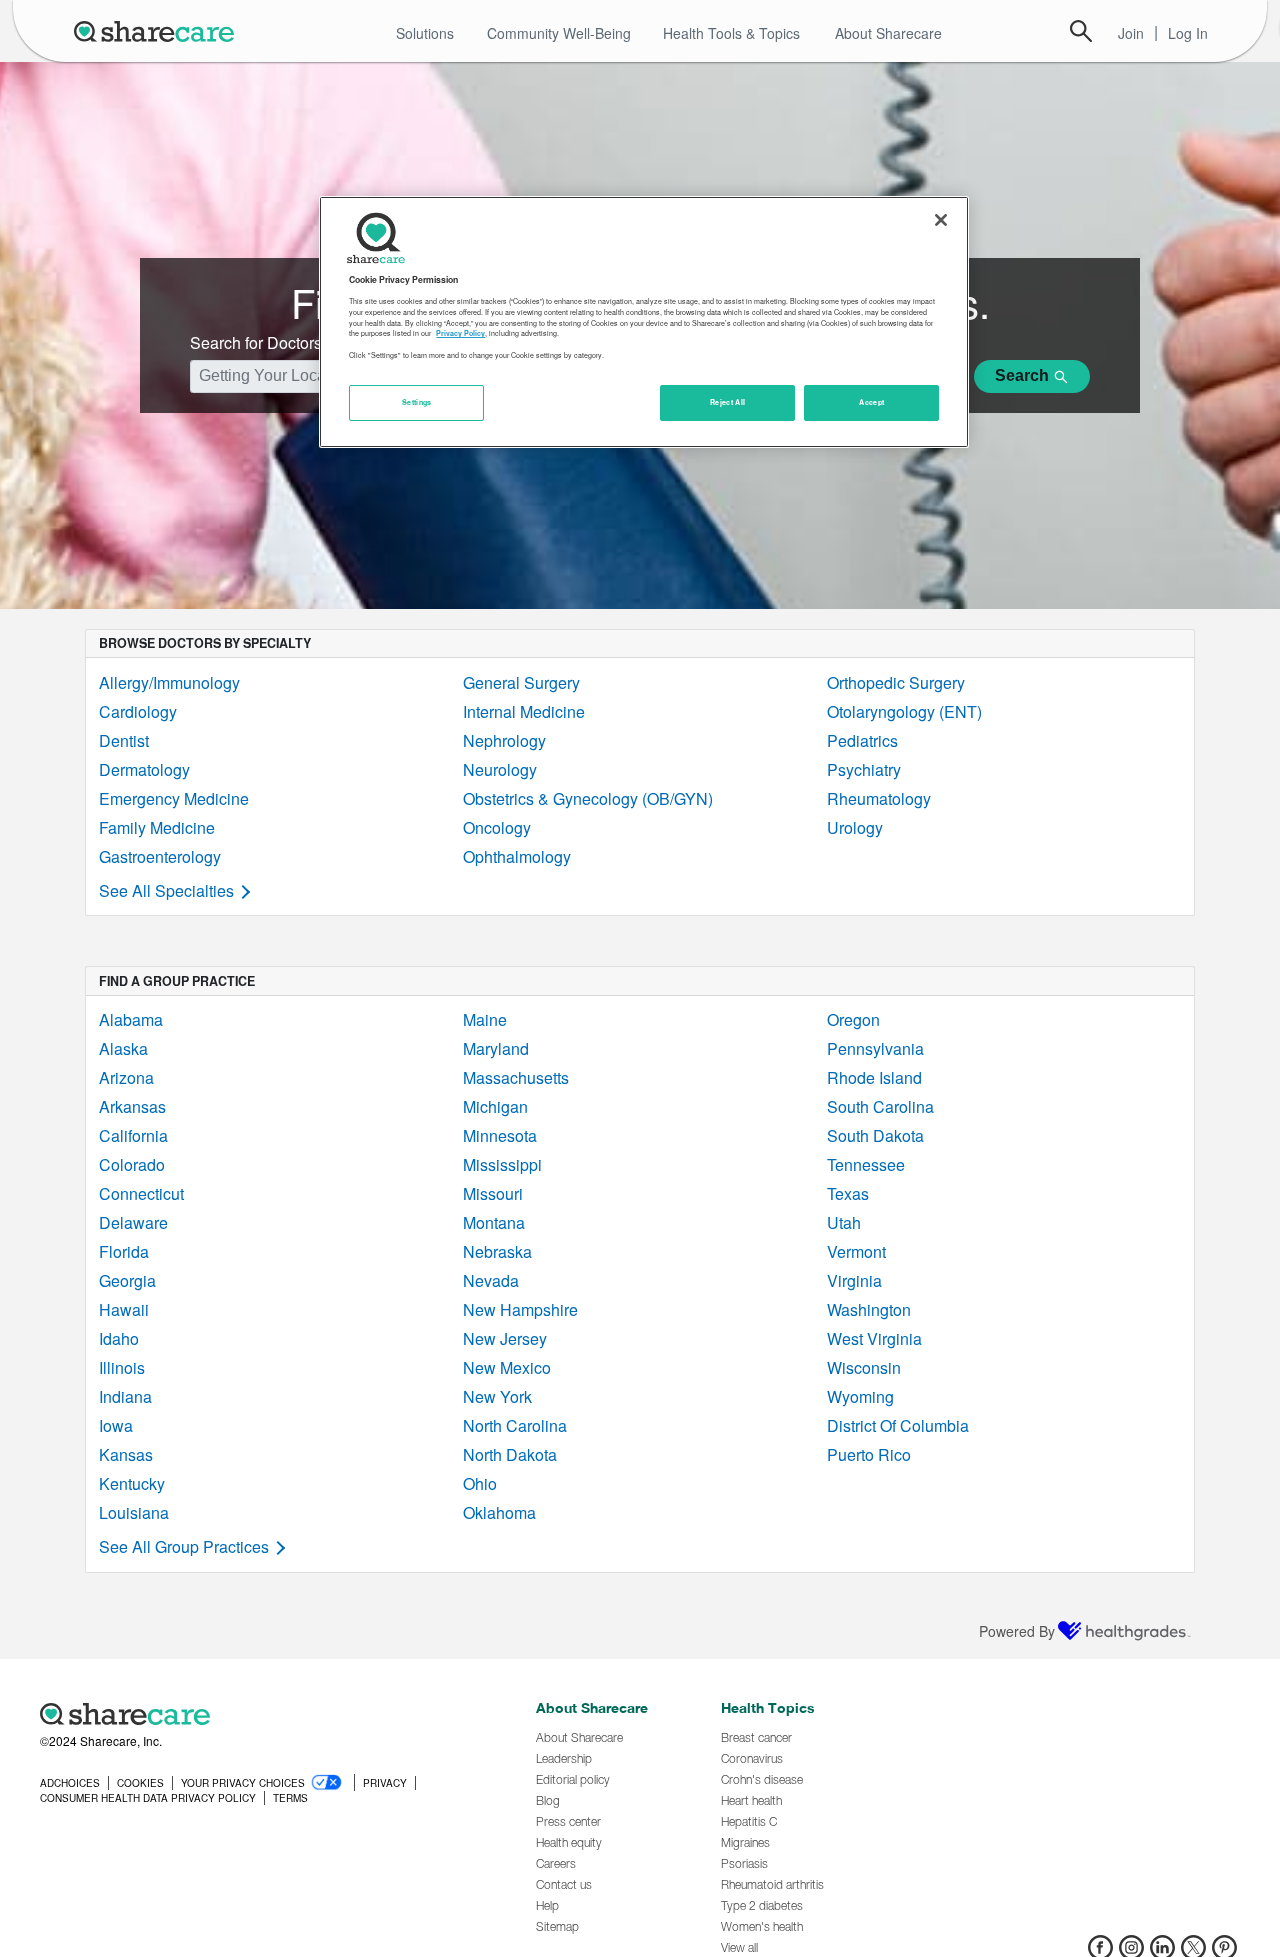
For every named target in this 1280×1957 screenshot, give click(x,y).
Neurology (500, 769)
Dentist (124, 740)
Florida (124, 1251)
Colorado (132, 1164)
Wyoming (860, 1396)
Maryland (496, 1048)
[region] (644, 322)
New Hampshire (520, 1309)
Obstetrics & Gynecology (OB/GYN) (588, 798)
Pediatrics (862, 740)
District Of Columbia (898, 1425)
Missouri (493, 1193)
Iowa (116, 1425)
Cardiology (138, 711)
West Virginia (874, 1338)
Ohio (480, 1483)
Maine (485, 1019)
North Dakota (510, 1454)
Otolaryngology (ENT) (904, 711)
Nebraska (497, 1251)
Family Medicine (157, 827)
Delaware (133, 1222)
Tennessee (866, 1164)
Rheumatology (879, 798)
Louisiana (134, 1512)
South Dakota (875, 1135)
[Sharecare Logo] (158, 31)
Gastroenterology (160, 856)
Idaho (119, 1338)
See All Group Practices (184, 1546)
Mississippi (502, 1164)
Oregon (853, 1019)
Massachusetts (516, 1077)
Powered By (1017, 1631)
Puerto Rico (869, 1454)
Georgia (127, 1280)
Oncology (497, 827)
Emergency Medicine (174, 798)
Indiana (125, 1396)
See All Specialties (166, 890)
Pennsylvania (875, 1048)
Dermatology (144, 769)
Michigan (495, 1106)
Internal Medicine (524, 711)
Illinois (122, 1367)
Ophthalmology (517, 856)
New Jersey (505, 1338)
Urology (855, 827)
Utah (844, 1222)
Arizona (126, 1077)
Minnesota (500, 1135)
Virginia (854, 1280)
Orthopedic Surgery (896, 682)
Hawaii (124, 1309)
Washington (869, 1309)
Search (1081, 31)
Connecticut (141, 1193)
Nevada (491, 1280)
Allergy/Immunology (169, 682)
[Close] (941, 220)
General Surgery (521, 682)
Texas (848, 1193)
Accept (871, 402)
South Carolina (880, 1106)
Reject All (728, 402)
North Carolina (515, 1425)
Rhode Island (874, 1077)
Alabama (131, 1019)
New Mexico (507, 1367)
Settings (417, 402)
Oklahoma (499, 1512)
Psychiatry (864, 769)
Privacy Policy (460, 333)
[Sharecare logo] (260, 1714)
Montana (494, 1222)
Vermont (856, 1251)
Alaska (123, 1048)
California (133, 1135)
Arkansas (132, 1106)
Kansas (126, 1454)
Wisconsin (864, 1367)
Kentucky (132, 1483)
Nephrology (504, 740)
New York (497, 1396)
